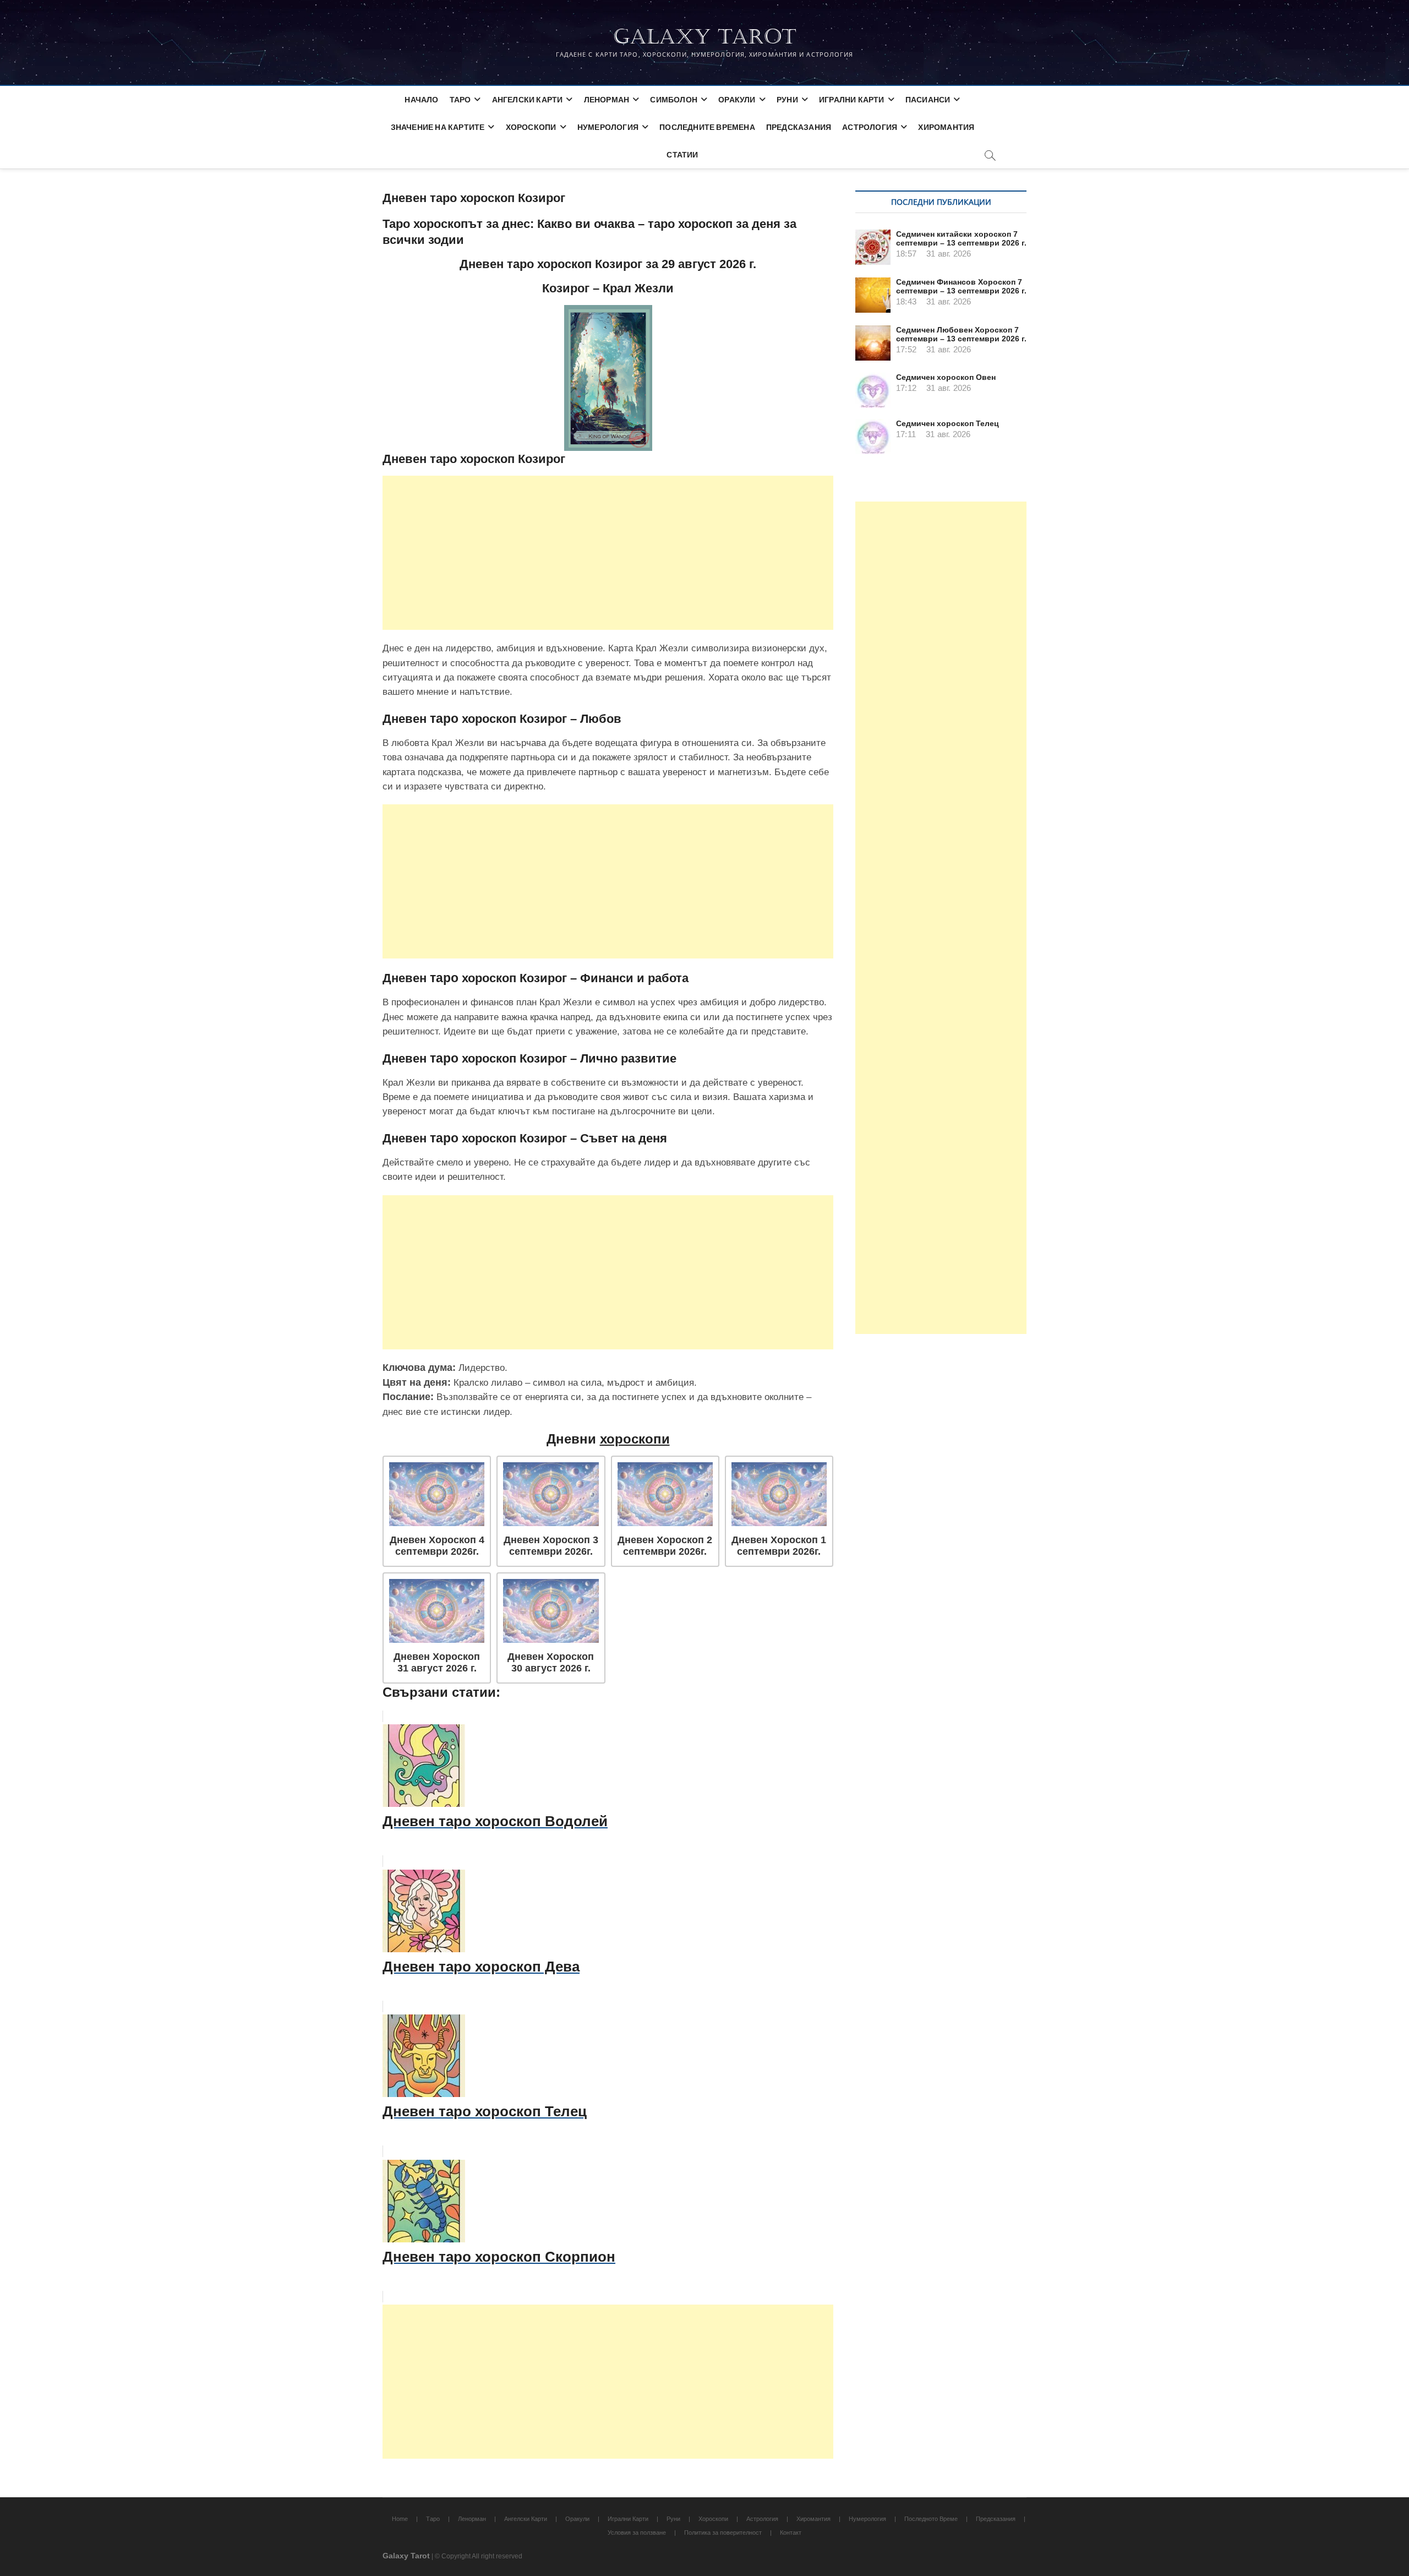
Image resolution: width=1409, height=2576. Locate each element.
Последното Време (931, 2519)
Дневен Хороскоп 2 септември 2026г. (665, 1546)
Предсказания (799, 127)
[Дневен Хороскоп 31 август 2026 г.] (437, 1611)
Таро (460, 99)
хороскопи (635, 1439)
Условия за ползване (637, 2533)
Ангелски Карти (528, 99)
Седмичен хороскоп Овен (946, 377)
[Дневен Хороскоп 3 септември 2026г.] (551, 1494)
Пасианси (928, 99)
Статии (682, 154)
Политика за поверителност (723, 2533)
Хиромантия (946, 127)
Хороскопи (531, 127)
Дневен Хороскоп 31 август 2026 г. (437, 1662)
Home (400, 2519)
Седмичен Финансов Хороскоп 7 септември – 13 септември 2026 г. (961, 286)
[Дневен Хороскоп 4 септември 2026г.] (437, 1494)
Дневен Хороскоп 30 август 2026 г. (551, 1662)
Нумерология (608, 127)
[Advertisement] (608, 553)
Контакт (791, 2533)
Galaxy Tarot (705, 37)
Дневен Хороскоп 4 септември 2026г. (437, 1546)
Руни (787, 99)
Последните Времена (707, 127)
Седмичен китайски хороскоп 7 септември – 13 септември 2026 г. (961, 238)
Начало (421, 99)
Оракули (737, 99)
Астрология (870, 127)
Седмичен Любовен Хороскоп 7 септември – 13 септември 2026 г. (961, 334)
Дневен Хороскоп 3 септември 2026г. (551, 1546)
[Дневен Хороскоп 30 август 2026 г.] (551, 1611)
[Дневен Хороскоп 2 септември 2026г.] (665, 1494)
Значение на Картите (438, 127)
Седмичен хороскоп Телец (947, 423)
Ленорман (607, 99)
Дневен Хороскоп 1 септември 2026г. (779, 1546)
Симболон (674, 99)
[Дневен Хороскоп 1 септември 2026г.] (779, 1494)
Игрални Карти (852, 99)
